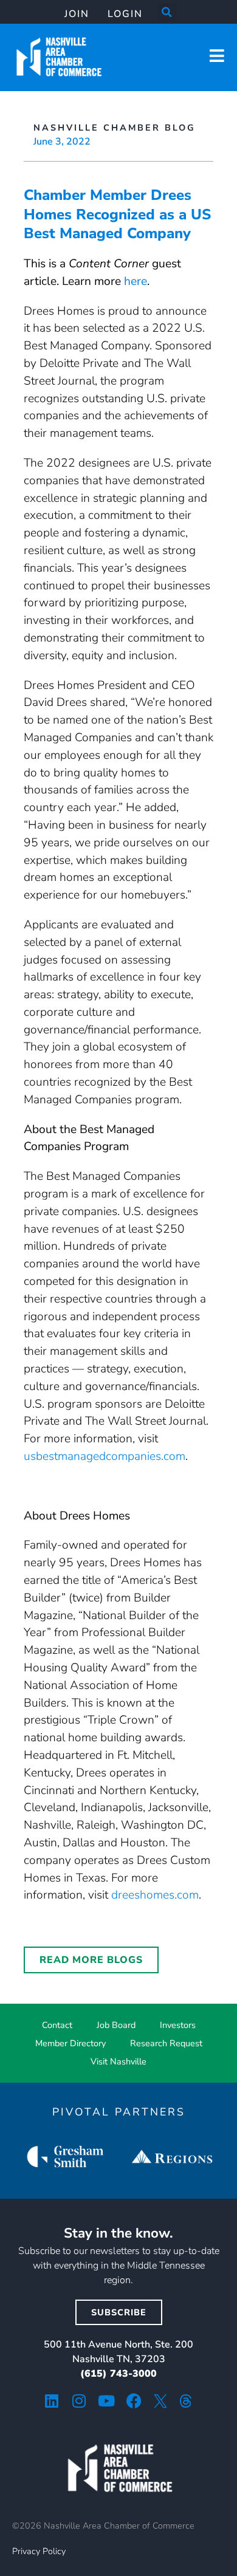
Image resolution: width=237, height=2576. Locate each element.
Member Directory (70, 2043)
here (136, 281)
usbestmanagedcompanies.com (105, 1456)
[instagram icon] (79, 2401)
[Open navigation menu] (217, 56)
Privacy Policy (39, 2551)
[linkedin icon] (52, 2401)
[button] (167, 12)
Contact (57, 2025)
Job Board (116, 2025)
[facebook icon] (134, 2401)
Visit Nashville (118, 2061)
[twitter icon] (160, 2401)
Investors (178, 2025)
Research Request (166, 2043)
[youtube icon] (107, 2401)
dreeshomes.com (155, 1895)
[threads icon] (186, 2401)
